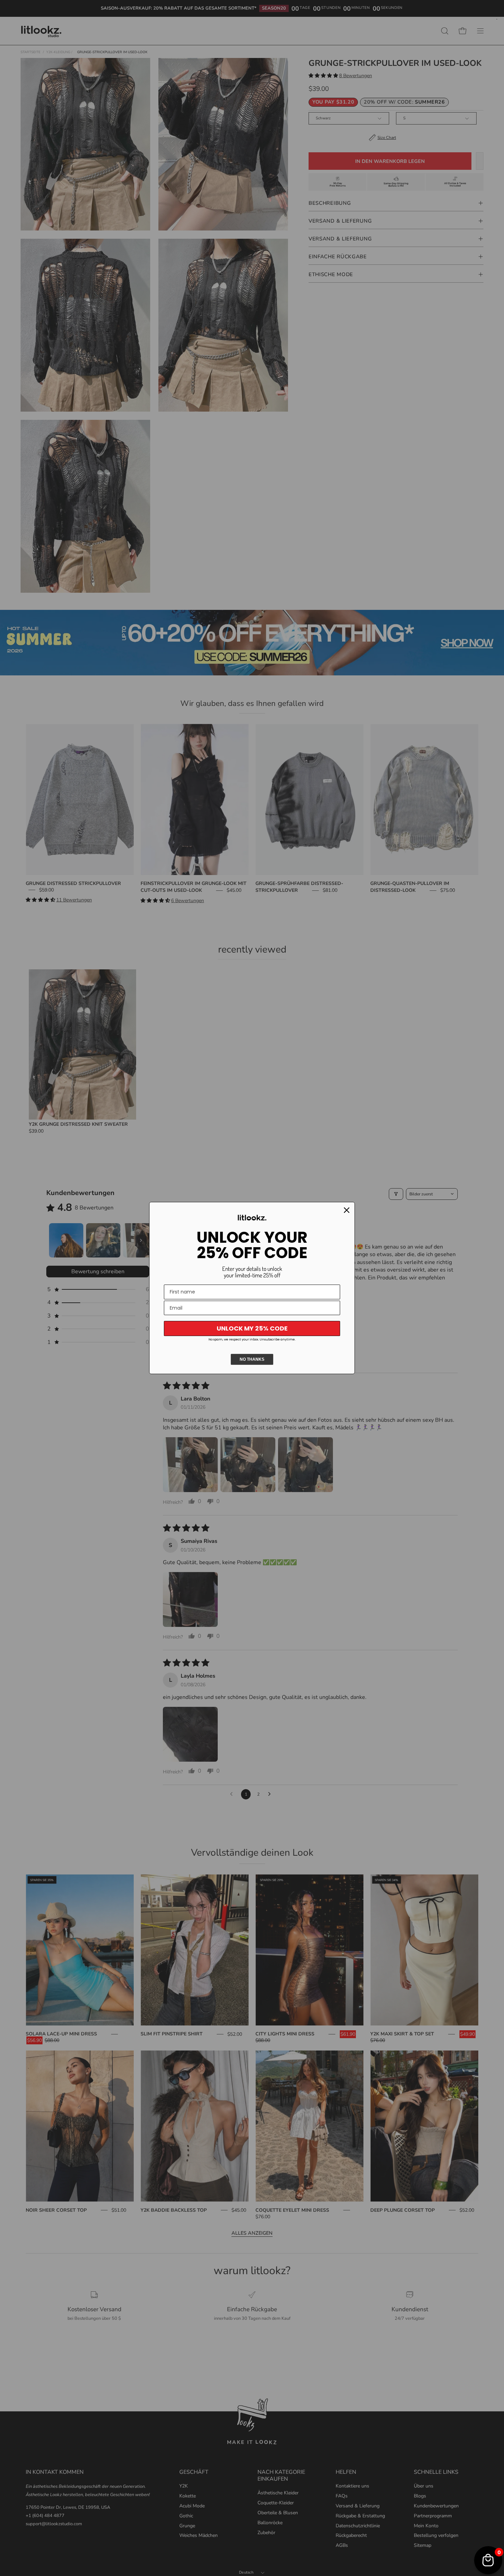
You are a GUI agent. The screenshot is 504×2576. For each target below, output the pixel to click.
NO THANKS (252, 1359)
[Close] (347, 1210)
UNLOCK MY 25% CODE (252, 1328)
